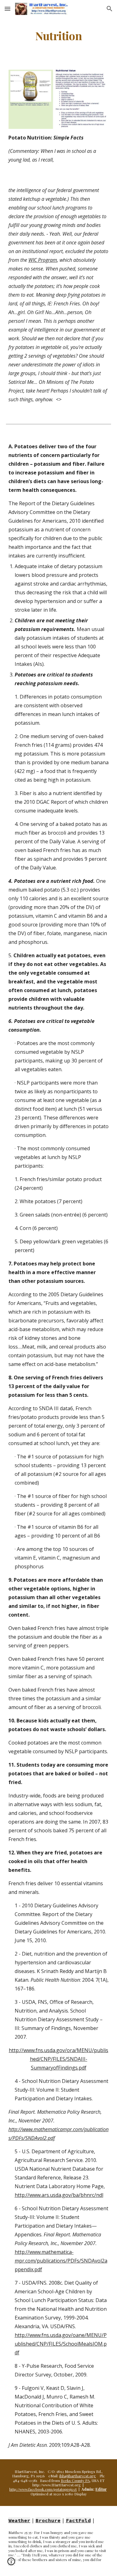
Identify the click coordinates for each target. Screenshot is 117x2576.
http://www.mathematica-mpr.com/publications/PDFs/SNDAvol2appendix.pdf (61, 2261)
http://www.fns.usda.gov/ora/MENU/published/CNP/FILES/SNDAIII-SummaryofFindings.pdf (58, 2059)
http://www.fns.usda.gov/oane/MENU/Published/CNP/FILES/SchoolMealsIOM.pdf (61, 2344)
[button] (7, 9)
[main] (59, 36)
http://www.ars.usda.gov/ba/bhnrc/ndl (59, 2195)
